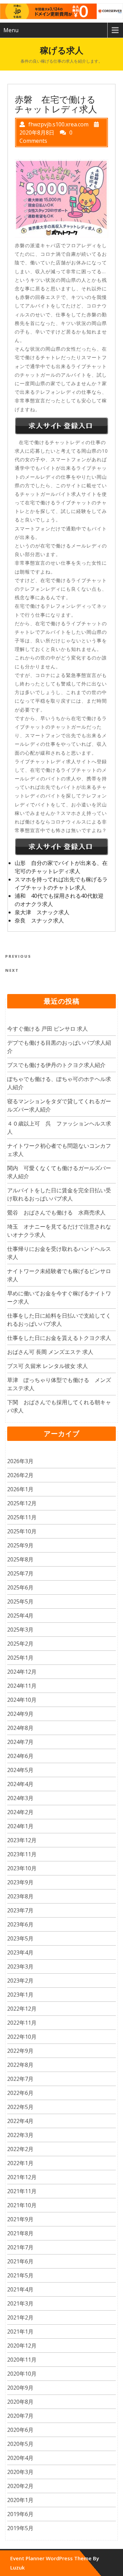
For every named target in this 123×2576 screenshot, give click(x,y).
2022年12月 (22, 2009)
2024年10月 (22, 1700)
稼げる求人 (62, 50)
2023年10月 (22, 1868)
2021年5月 (20, 2275)
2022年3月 (20, 2135)
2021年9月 (20, 2219)
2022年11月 (22, 2023)
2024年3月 (20, 1798)
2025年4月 (20, 1616)
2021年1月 (20, 2332)
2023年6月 (20, 1924)
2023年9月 (20, 1882)
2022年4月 (20, 2121)
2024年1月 (20, 1826)
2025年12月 (22, 1503)
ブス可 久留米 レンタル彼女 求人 (47, 1366)
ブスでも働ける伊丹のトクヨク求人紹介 (56, 1065)
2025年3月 (20, 1630)
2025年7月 (20, 1573)
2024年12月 (22, 1672)
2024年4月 (20, 1784)
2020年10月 (22, 2374)
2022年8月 (20, 2065)
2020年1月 (20, 2500)
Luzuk (17, 2567)
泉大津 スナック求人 (42, 912)
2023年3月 (20, 1966)
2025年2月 (20, 1644)
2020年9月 (20, 2388)
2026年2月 (20, 1475)
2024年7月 (20, 1742)
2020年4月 (20, 2458)
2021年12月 (22, 2177)
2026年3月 (20, 1461)
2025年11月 (22, 1517)
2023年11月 (22, 1854)
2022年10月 (22, 2037)
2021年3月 (20, 2303)
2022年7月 (20, 2079)
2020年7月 (20, 2416)
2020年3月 (20, 2472)
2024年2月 (20, 1812)
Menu (11, 30)
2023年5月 (20, 1938)
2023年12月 (22, 1840)
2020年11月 (22, 2360)
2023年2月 (20, 1981)
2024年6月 (20, 1756)
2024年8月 (20, 1728)
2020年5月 (20, 2444)
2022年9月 (20, 2051)
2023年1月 (20, 1995)
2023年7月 (20, 1910)
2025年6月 (20, 1587)
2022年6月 (20, 2093)
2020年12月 (22, 2346)
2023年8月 (20, 1896)
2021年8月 (20, 2233)
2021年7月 (20, 2247)
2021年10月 (22, 2205)
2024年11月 (22, 1686)
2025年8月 (20, 1559)
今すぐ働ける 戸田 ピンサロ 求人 (47, 1029)
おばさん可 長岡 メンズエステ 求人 (50, 1352)
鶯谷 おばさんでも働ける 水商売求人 (56, 1212)
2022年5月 (20, 2107)
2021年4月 (20, 2289)
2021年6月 (20, 2261)
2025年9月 (20, 1545)
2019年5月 (20, 2528)
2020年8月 (20, 2402)
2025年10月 (22, 1531)
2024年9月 (20, 1714)
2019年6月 (20, 2514)
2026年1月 (20, 1489)
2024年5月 (20, 1770)
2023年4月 (20, 1952)
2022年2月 (20, 2149)
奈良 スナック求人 (39, 920)
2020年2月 (20, 2486)
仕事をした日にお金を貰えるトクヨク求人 (59, 1338)
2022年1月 (20, 2163)
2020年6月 (20, 2430)
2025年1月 (20, 1658)
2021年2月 (20, 2317)
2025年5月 (20, 1601)
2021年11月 (22, 2191)
